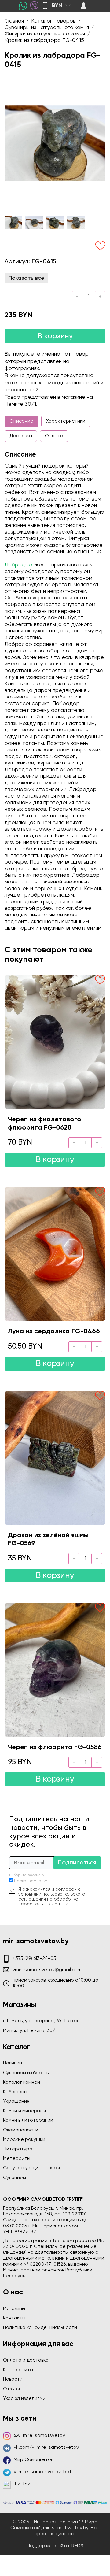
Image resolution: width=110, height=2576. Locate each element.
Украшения (16, 2101)
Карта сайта (18, 2370)
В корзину (55, 336)
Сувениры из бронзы (26, 2073)
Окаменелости (21, 2130)
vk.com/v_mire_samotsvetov (46, 2448)
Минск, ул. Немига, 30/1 (30, 2031)
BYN (57, 6)
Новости (13, 2379)
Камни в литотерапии (28, 2120)
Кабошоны (15, 2092)
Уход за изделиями (24, 2399)
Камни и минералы (24, 2111)
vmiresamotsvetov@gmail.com (47, 1970)
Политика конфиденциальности (40, 2328)
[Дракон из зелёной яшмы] (55, 1458)
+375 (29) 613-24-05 (34, 1959)
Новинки (13, 2063)
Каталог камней (22, 2082)
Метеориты (17, 2159)
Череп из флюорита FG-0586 (55, 1747)
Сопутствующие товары (31, 2168)
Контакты (14, 2318)
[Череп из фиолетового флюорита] (55, 1042)
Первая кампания (31, 1881)
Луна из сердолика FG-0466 (54, 1331)
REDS (77, 2546)
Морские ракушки (24, 2140)
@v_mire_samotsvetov (39, 2436)
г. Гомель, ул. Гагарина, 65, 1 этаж (41, 2021)
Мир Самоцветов (33, 2460)
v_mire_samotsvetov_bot (43, 2472)
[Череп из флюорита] (55, 1670)
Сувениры (15, 2178)
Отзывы (11, 2389)
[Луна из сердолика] (55, 1254)
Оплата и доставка (26, 2360)
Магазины (14, 2309)
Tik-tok (22, 2484)
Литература (18, 2149)
